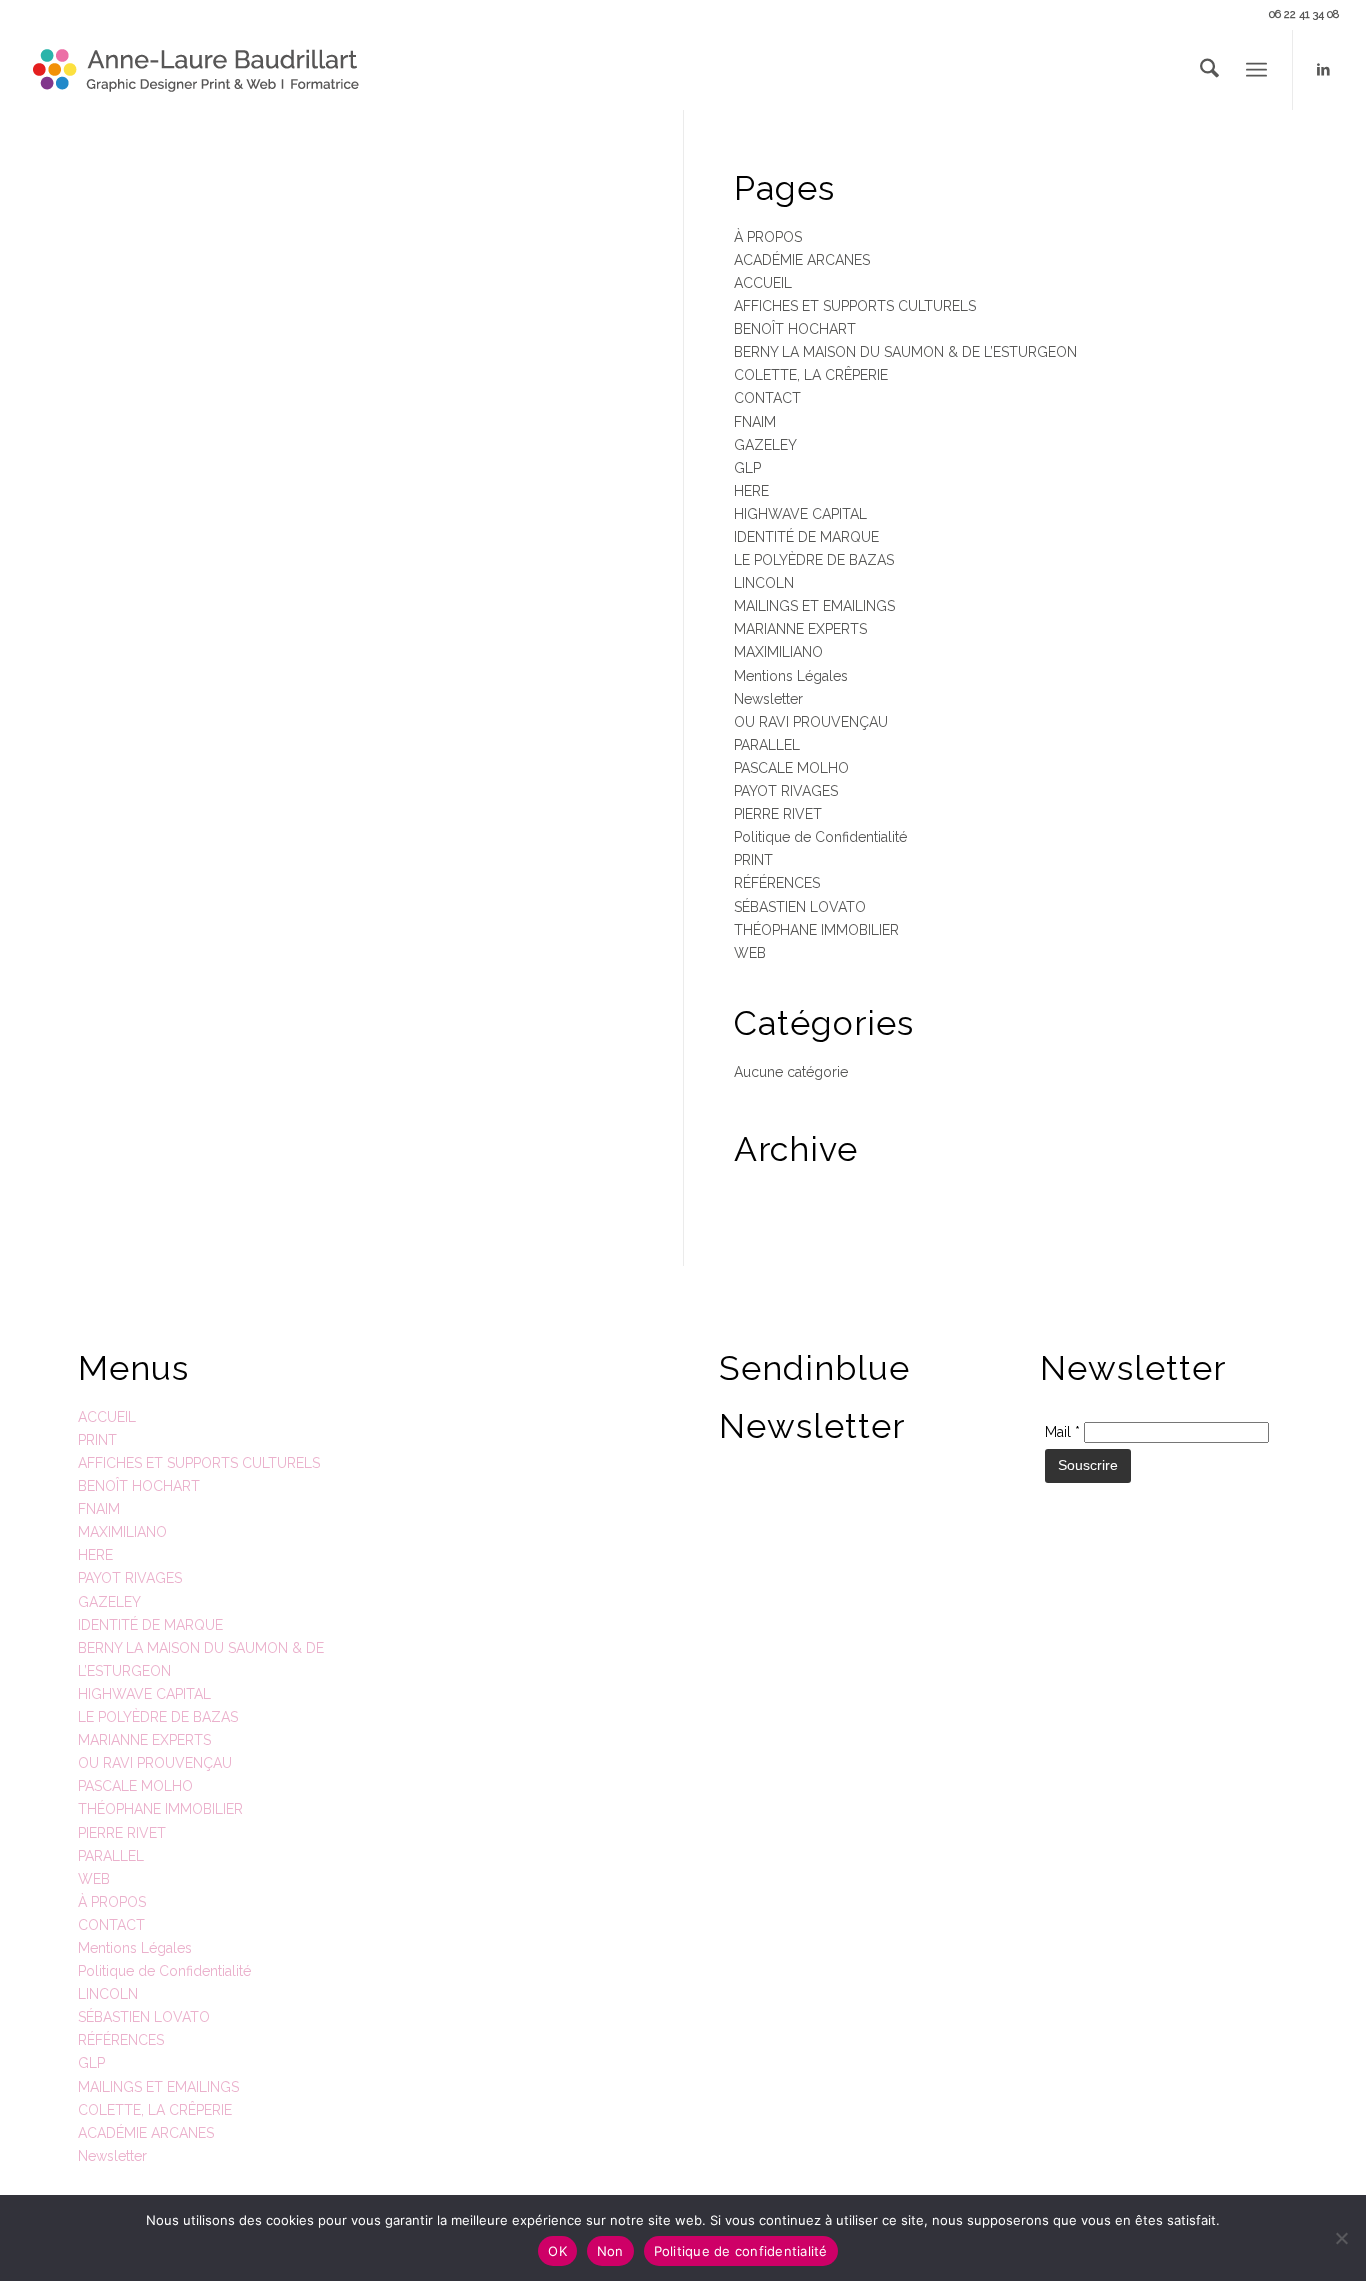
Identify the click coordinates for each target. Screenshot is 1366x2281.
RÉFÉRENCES (777, 883)
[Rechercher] (1209, 70)
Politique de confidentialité (741, 2251)
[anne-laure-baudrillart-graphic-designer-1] (197, 70)
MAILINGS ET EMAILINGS (814, 606)
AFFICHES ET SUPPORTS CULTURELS (855, 306)
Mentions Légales (791, 676)
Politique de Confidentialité (820, 837)
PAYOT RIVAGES (786, 791)
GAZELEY (765, 445)
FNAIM (755, 422)
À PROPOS (768, 237)
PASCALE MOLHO (791, 768)
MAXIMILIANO (778, 652)
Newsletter (768, 699)
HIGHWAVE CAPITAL (800, 514)
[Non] (1341, 2238)
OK (557, 2251)
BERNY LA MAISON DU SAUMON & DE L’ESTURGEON (905, 352)
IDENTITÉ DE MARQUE (806, 537)
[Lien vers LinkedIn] (1324, 69)
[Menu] (1256, 70)
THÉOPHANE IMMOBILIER (816, 930)
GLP (747, 468)
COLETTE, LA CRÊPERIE (811, 375)
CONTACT (767, 398)
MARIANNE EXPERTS (800, 629)
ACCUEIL (763, 283)
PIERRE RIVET (778, 814)
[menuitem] (1209, 70)
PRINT (753, 860)
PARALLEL (767, 745)
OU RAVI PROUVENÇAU (811, 722)
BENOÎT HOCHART (795, 329)
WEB (750, 953)
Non (610, 2251)
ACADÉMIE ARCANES (802, 260)
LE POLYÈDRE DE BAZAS (814, 560)
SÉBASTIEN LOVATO (800, 907)
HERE (751, 491)
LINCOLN (764, 583)
